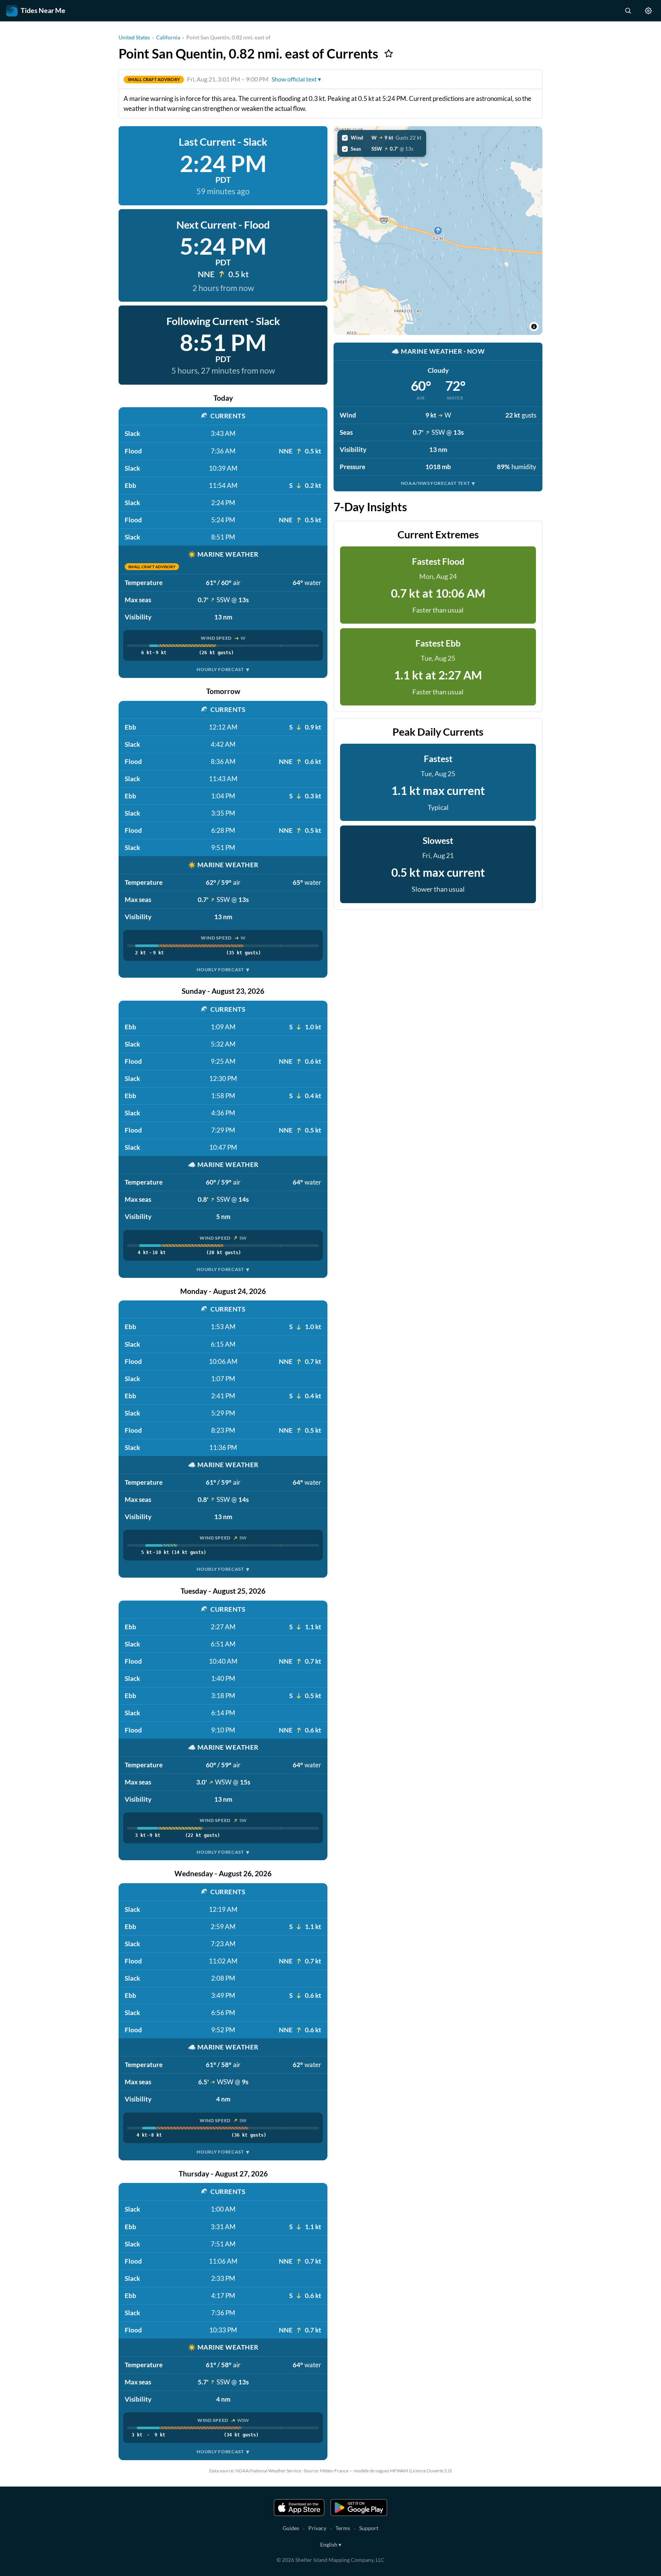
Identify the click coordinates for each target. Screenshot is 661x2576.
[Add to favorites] (389, 54)
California (168, 37)
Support (369, 2528)
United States (134, 37)
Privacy (317, 2528)
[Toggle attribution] (534, 327)
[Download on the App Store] (299, 2508)
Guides (291, 2528)
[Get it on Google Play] (359, 2508)
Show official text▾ (296, 79)
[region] (438, 231)
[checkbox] (382, 138)
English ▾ (331, 2544)
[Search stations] (628, 11)
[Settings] (648, 11)
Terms (343, 2528)
